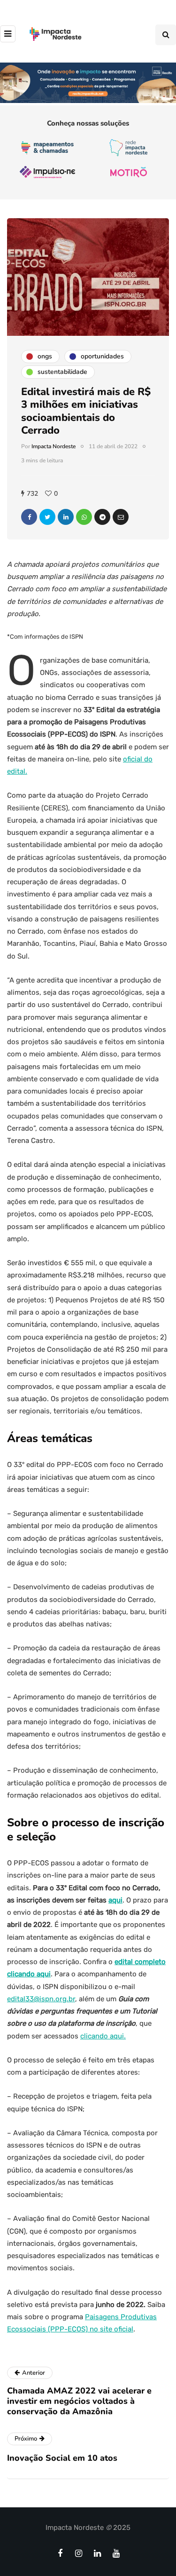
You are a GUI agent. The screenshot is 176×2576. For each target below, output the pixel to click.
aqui (115, 1900)
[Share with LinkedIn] (66, 517)
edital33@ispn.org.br (41, 1999)
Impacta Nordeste (54, 446)
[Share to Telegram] (102, 517)
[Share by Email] (121, 517)
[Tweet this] (47, 517)
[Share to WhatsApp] (84, 517)
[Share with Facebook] (29, 517)
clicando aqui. (103, 2036)
